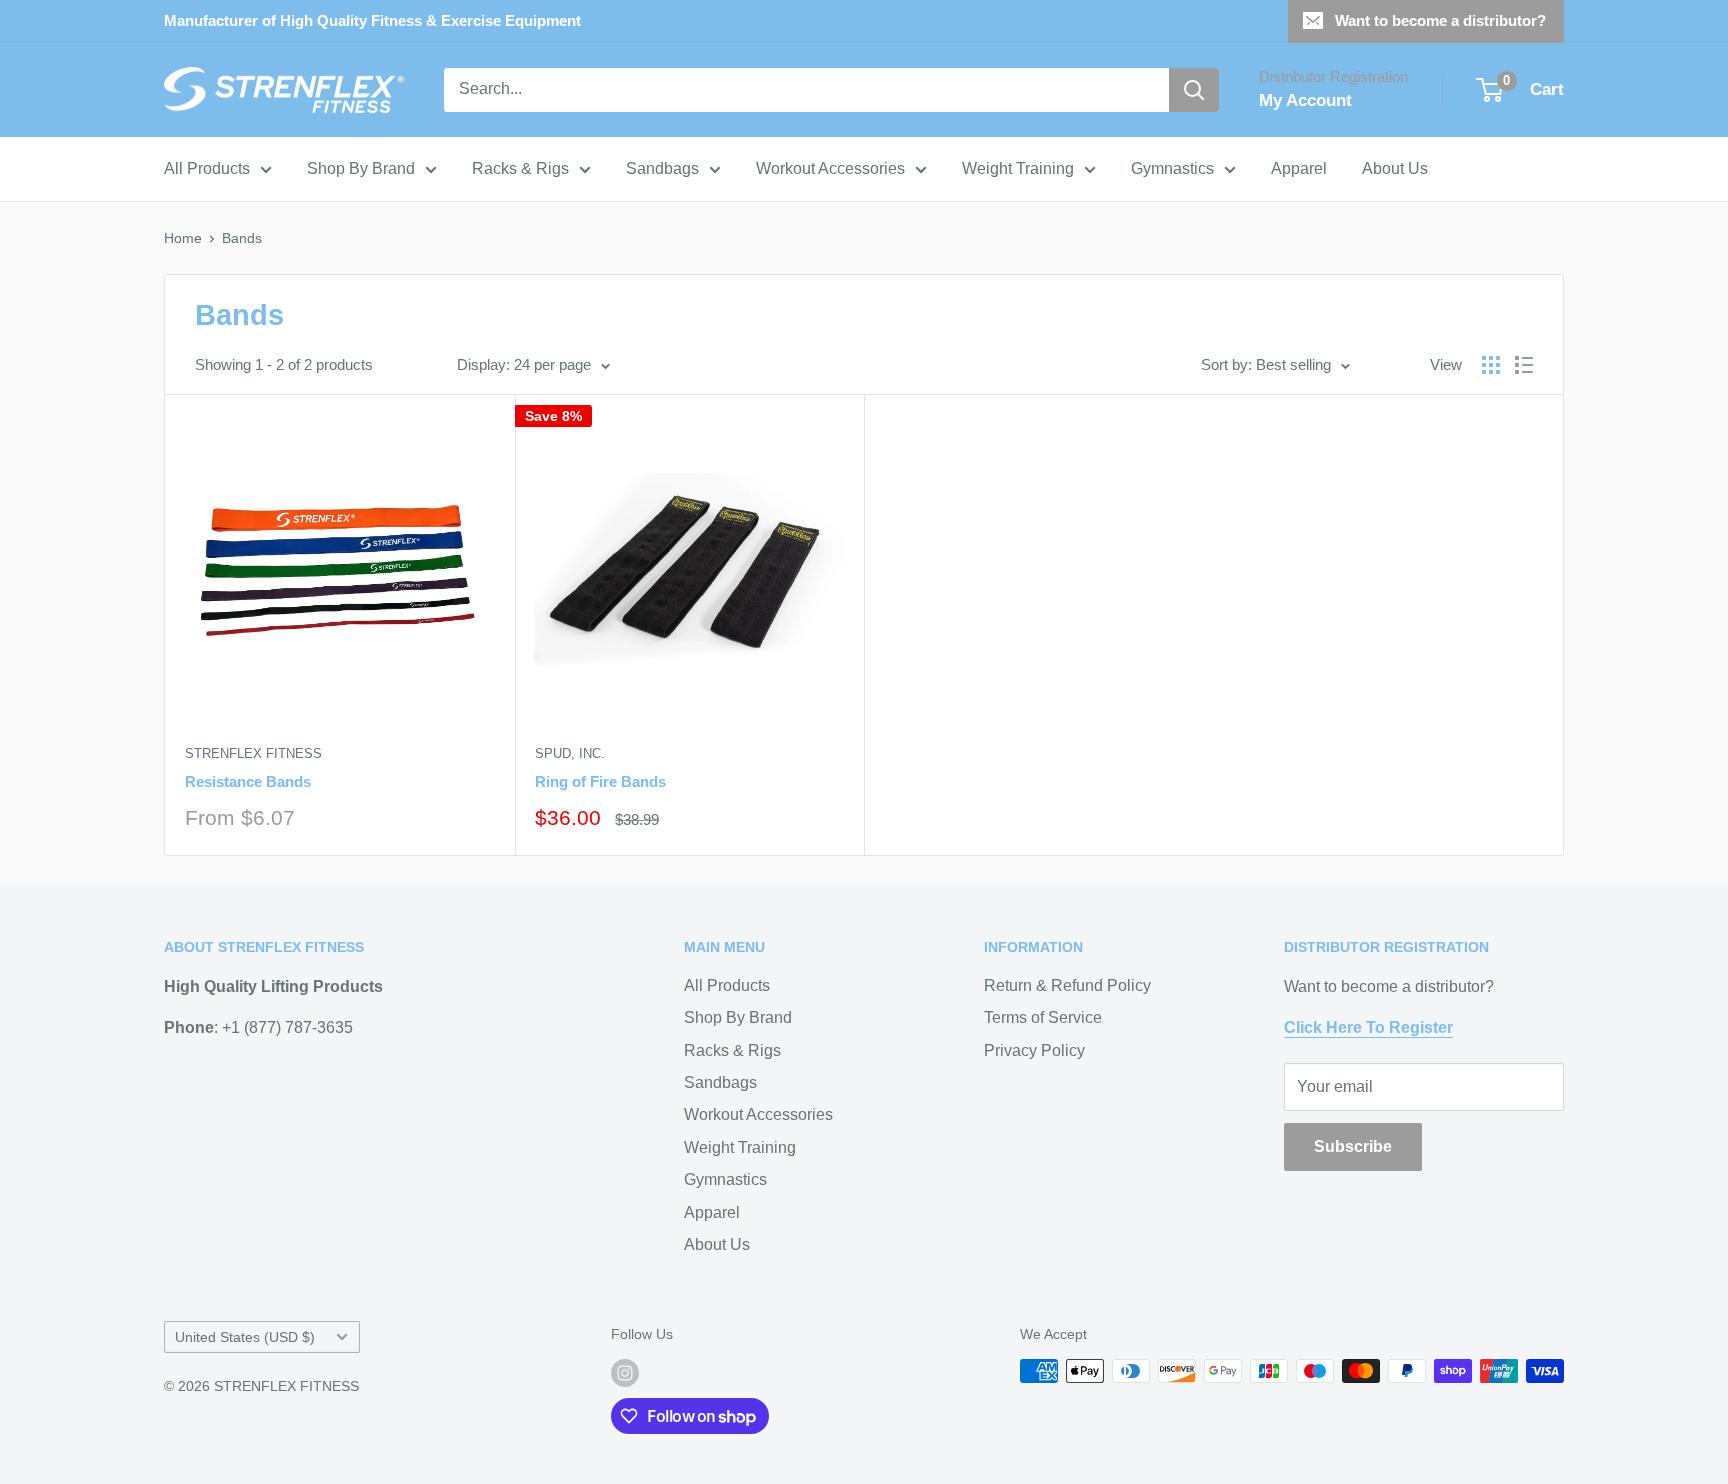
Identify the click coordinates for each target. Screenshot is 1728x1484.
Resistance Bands (248, 781)
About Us (1395, 168)
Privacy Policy (1034, 1050)
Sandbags (662, 168)
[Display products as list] (1524, 365)
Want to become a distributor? (1440, 20)
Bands (242, 238)
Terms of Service (1043, 1017)
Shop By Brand (361, 168)
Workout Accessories (830, 168)
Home (183, 238)
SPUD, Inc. (570, 753)
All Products (207, 168)
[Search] (1194, 90)
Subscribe (1353, 1146)
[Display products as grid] (1491, 365)
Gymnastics (1172, 168)
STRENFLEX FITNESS (253, 753)
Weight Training (1018, 168)
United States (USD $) (245, 1337)
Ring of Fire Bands (600, 781)
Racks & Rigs (520, 168)
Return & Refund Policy (1067, 985)
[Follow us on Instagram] (625, 1373)
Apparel (1299, 168)
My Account (1305, 100)
